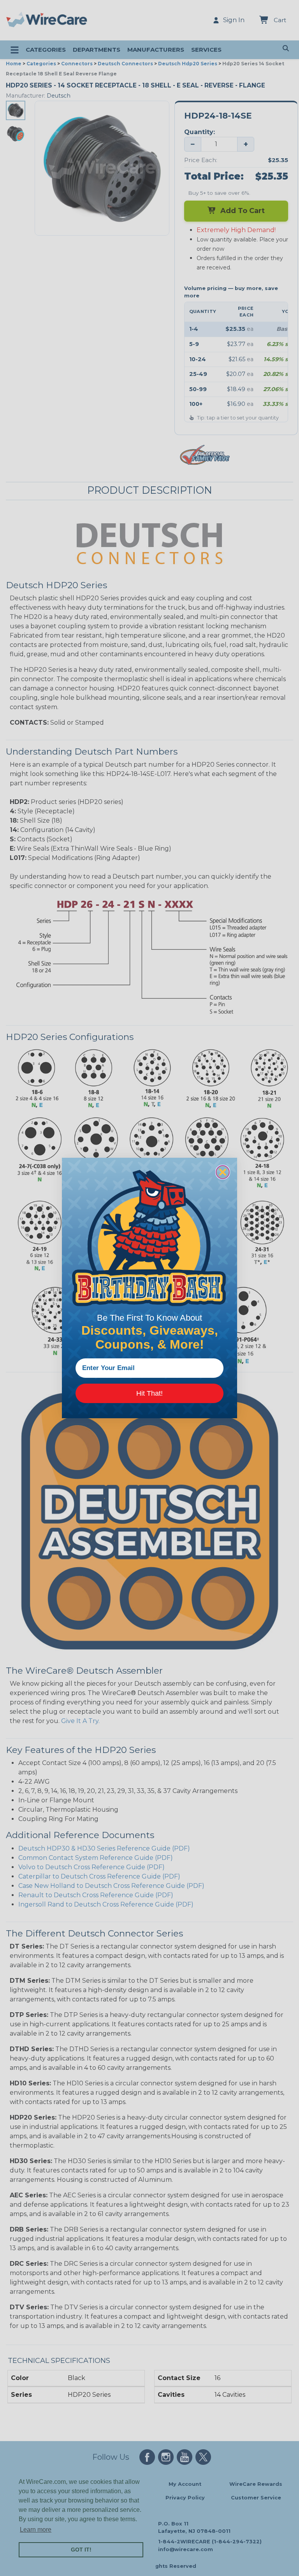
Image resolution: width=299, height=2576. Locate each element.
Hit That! (149, 1393)
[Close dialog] (223, 1172)
